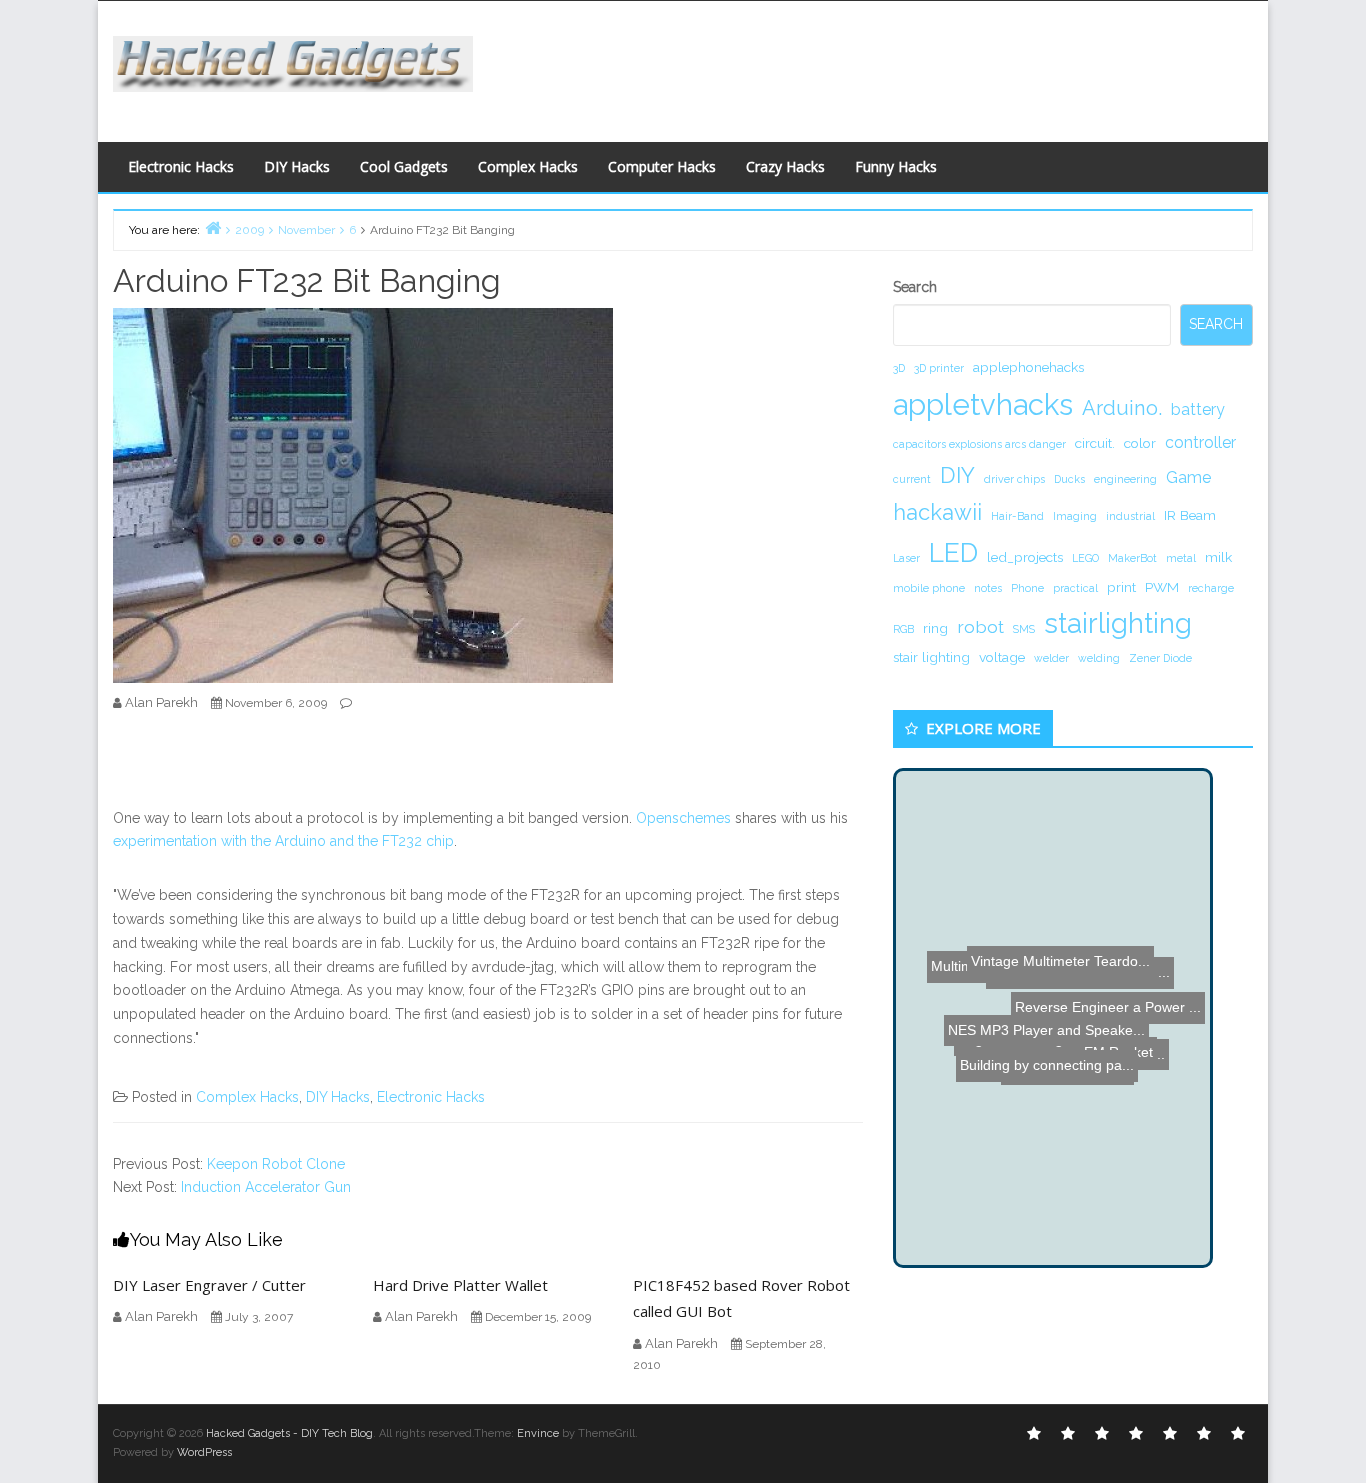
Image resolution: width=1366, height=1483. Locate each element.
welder (1051, 658)
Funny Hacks (896, 166)
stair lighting (931, 657)
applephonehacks (1028, 367)
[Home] (213, 227)
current (912, 479)
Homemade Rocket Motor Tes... (1058, 1165)
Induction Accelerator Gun (266, 1187)
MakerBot (1132, 558)
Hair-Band (1017, 516)
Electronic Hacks (181, 166)
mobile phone (929, 588)
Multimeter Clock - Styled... (1028, 1048)
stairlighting (1118, 623)
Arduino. (1122, 408)
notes (988, 588)
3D (899, 368)
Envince (538, 1433)
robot (980, 626)
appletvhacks (983, 404)
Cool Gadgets (404, 166)
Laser (906, 558)
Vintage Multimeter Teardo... (1064, 861)
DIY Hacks (297, 166)
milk (1218, 557)
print (1121, 587)
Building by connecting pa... (1070, 1072)
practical (1075, 588)
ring (935, 628)
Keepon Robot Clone (276, 1164)
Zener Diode (1160, 658)
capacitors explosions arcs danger (979, 444)
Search (915, 287)
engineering (1125, 479)
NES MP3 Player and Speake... (1042, 1022)
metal (1181, 558)
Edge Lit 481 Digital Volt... (1002, 964)
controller (1200, 442)
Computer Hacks (662, 166)
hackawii (937, 512)
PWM (1162, 587)
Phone (1027, 588)
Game (1188, 477)
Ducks (1069, 479)
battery (1198, 409)
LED (953, 552)
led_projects (1025, 557)
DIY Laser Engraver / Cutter (209, 1285)
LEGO (1085, 558)
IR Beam (1190, 515)
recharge (1211, 588)
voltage (1002, 657)
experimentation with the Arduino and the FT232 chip (283, 841)
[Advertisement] (878, 66)
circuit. (1095, 443)
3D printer (939, 368)
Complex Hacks (528, 166)
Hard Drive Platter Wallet (460, 1285)
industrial (1130, 516)
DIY (957, 475)
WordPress (204, 1452)
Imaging (1075, 516)
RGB (903, 629)
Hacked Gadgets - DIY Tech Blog (289, 1433)
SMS (1024, 629)
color (1140, 443)
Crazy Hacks (785, 166)
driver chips (1014, 479)
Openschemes (683, 818)
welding (1099, 658)
